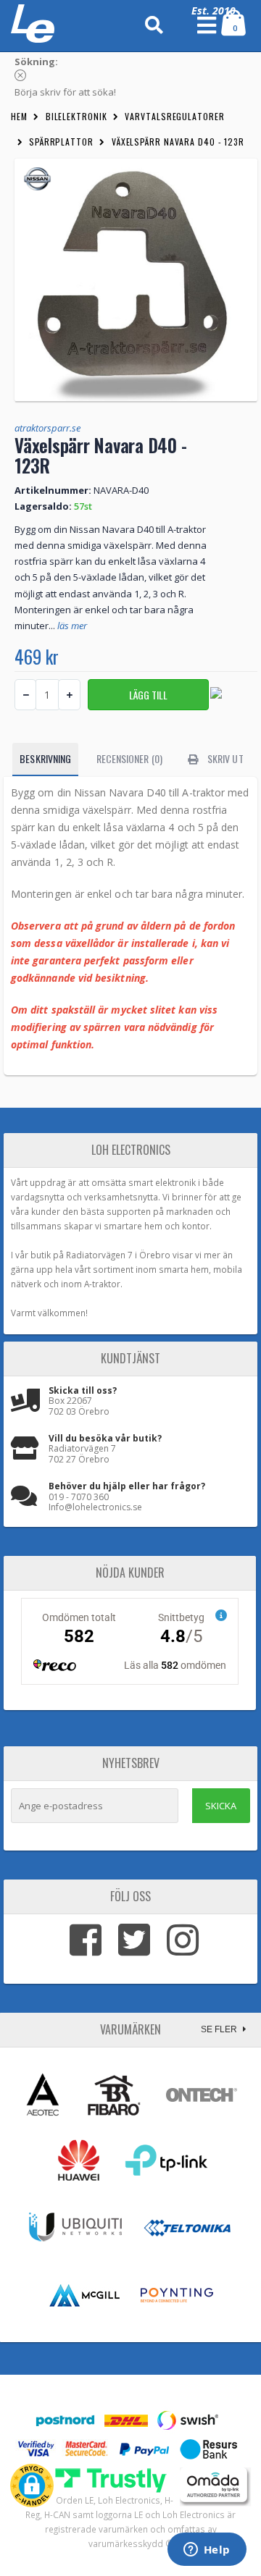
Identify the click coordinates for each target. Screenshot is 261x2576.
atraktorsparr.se (47, 428)
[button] (32, 2485)
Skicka (221, 1806)
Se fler (220, 2029)
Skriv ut (224, 758)
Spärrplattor (61, 142)
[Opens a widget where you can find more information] (207, 2551)
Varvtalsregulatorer (174, 116)
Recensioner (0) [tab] (129, 758)
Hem (19, 116)
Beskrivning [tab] (45, 758)
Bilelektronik (76, 116)
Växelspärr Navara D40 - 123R (178, 142)
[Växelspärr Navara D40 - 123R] (136, 280)
